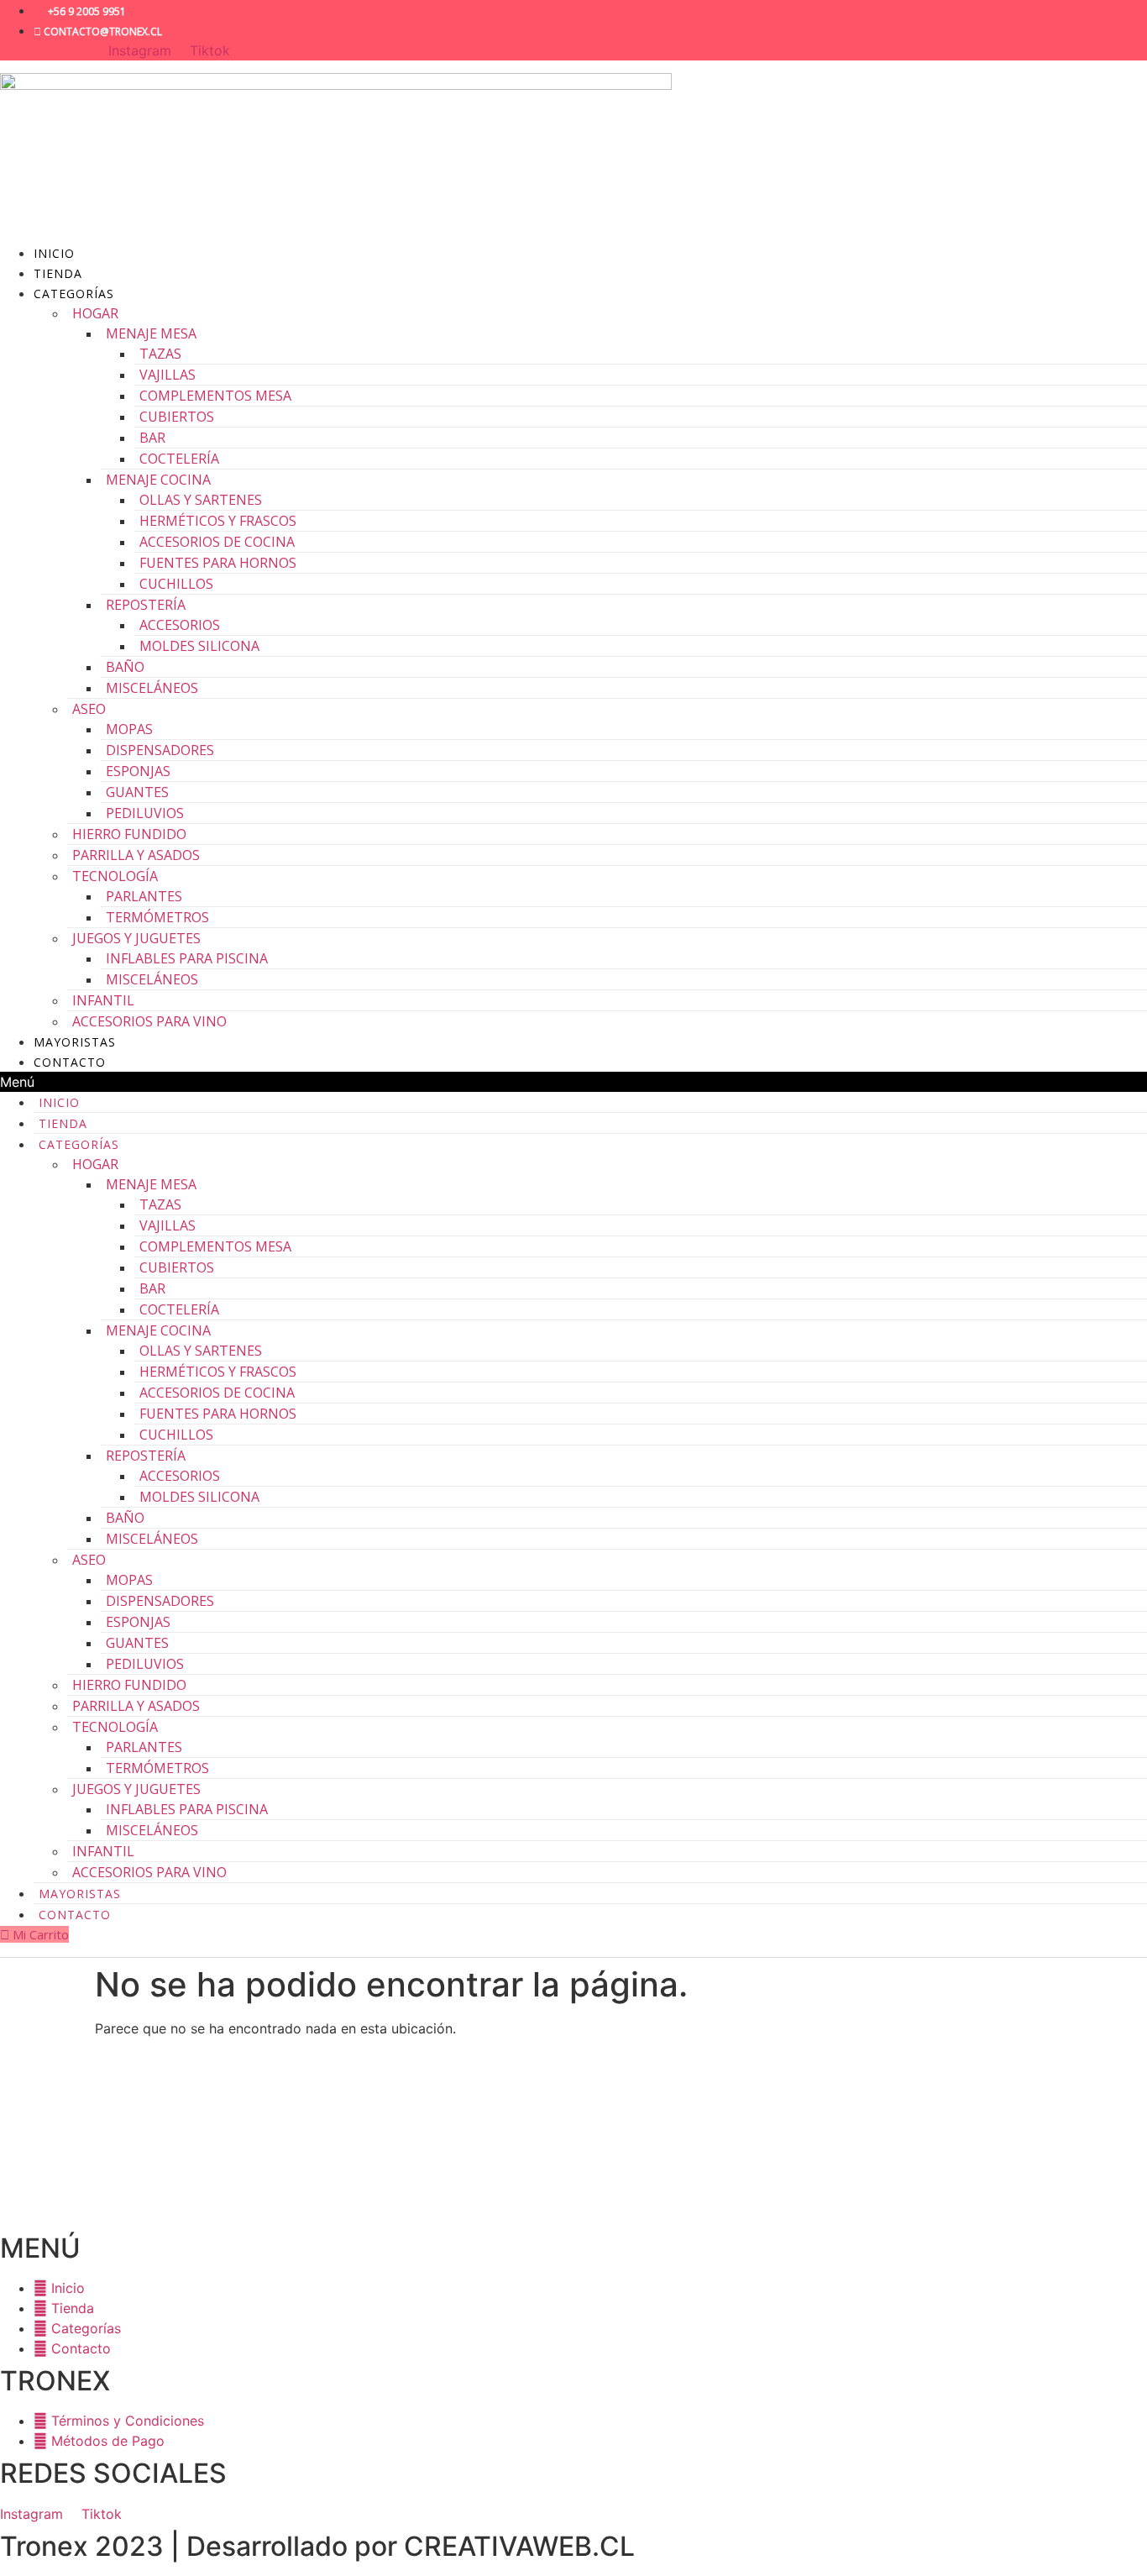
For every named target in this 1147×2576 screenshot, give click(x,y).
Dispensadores (160, 750)
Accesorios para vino (149, 1021)
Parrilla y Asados (136, 855)
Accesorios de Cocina (217, 542)
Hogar (95, 313)
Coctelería (179, 459)
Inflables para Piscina (187, 958)
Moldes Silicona (199, 646)
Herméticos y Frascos (218, 521)
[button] (573, 1082)
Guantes (137, 792)
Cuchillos (176, 584)
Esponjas (138, 771)
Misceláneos (152, 688)
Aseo (89, 709)
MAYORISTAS (75, 1042)
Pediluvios (145, 813)
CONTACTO (70, 1062)
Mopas (129, 729)
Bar (152, 438)
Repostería (146, 605)
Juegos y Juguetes (136, 938)
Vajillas (168, 375)
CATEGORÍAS (74, 294)
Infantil (103, 1000)
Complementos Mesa (215, 396)
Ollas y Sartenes (201, 500)
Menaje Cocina (158, 480)
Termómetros (157, 917)
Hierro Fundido (129, 834)
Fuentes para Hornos (218, 563)
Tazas (160, 354)
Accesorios (180, 625)
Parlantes (144, 896)
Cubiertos (177, 417)
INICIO (54, 253)
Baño (125, 667)
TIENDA (58, 273)
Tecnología (115, 876)
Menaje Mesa (151, 333)
